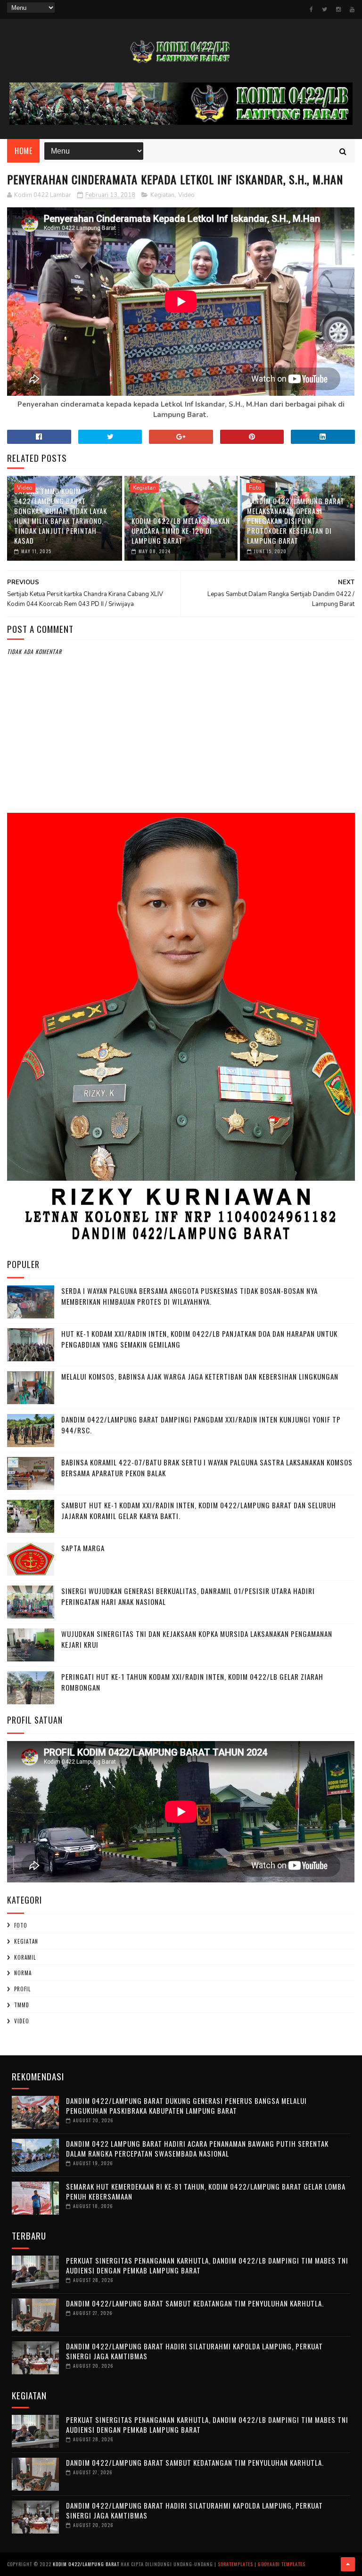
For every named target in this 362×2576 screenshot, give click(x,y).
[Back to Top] (348, 2564)
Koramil (25, 1957)
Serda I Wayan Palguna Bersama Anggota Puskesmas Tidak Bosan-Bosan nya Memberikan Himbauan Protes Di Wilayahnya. (189, 1296)
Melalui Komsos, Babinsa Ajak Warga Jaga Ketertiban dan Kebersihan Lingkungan (200, 1376)
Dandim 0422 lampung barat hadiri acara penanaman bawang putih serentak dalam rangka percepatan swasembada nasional (197, 2148)
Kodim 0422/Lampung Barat (86, 2564)
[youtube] (352, 9)
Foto (255, 488)
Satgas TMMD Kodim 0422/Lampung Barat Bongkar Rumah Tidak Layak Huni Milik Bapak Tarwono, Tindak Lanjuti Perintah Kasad (61, 516)
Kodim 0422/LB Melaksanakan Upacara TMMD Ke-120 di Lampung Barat (181, 531)
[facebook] (311, 9)
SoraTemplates (235, 2564)
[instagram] (338, 9)
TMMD (22, 2005)
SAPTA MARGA (83, 1548)
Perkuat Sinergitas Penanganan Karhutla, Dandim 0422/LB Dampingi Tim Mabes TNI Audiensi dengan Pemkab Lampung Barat (207, 2265)
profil (22, 1989)
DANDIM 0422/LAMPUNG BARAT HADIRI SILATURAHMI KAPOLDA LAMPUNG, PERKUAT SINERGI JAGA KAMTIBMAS (194, 2351)
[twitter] (325, 9)
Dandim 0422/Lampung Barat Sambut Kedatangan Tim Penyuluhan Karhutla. (195, 2303)
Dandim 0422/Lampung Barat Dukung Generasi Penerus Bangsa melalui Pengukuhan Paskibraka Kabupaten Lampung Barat (186, 2106)
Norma (23, 1973)
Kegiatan (162, 195)
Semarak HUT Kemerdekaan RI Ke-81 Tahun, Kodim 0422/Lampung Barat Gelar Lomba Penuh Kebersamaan (206, 2191)
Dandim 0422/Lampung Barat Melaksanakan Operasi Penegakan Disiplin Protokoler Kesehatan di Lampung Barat (296, 521)
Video (186, 195)
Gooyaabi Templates (282, 2564)
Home (23, 151)
